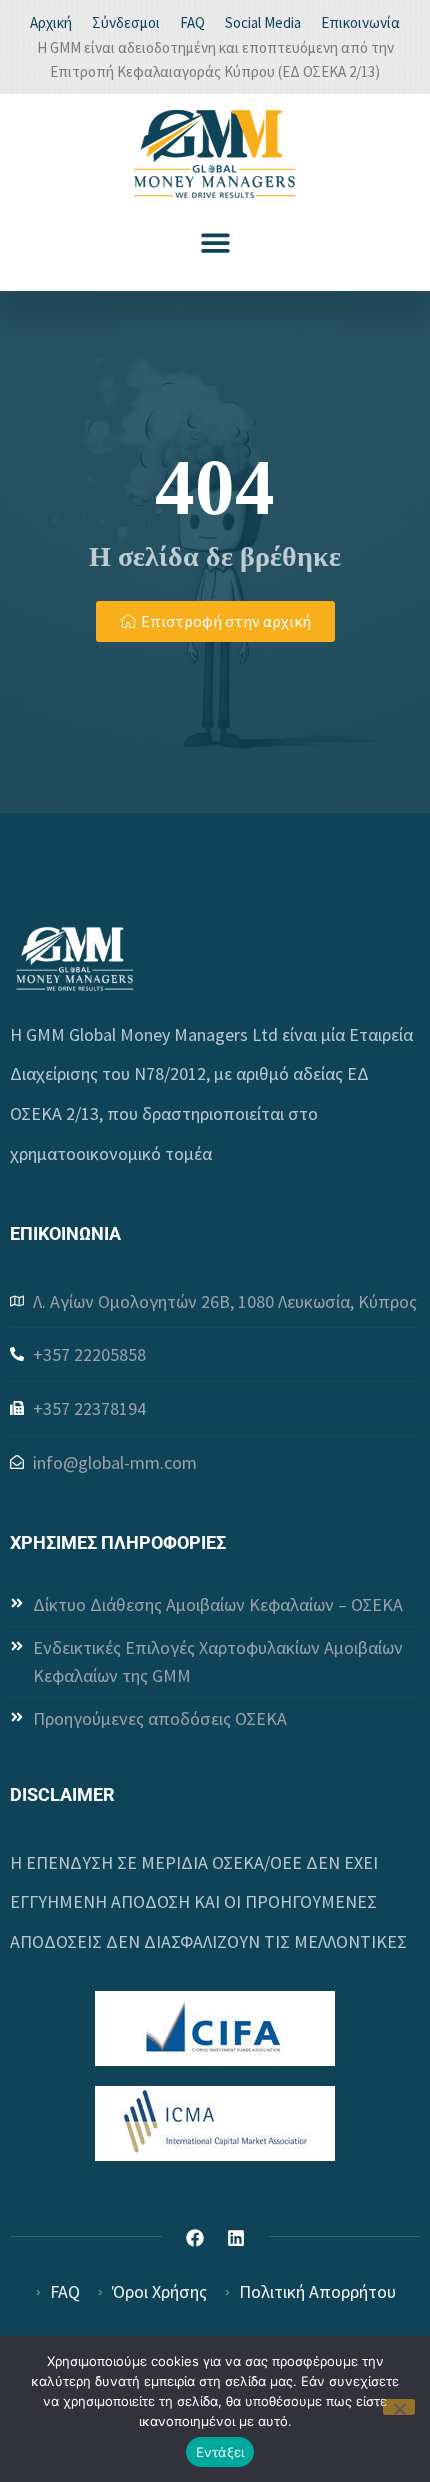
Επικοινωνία (360, 22)
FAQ (192, 22)
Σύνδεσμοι (126, 22)
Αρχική (51, 22)
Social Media (263, 22)
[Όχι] (399, 2407)
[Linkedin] (236, 2238)
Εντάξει (220, 2452)
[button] (215, 242)
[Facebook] (195, 2238)
